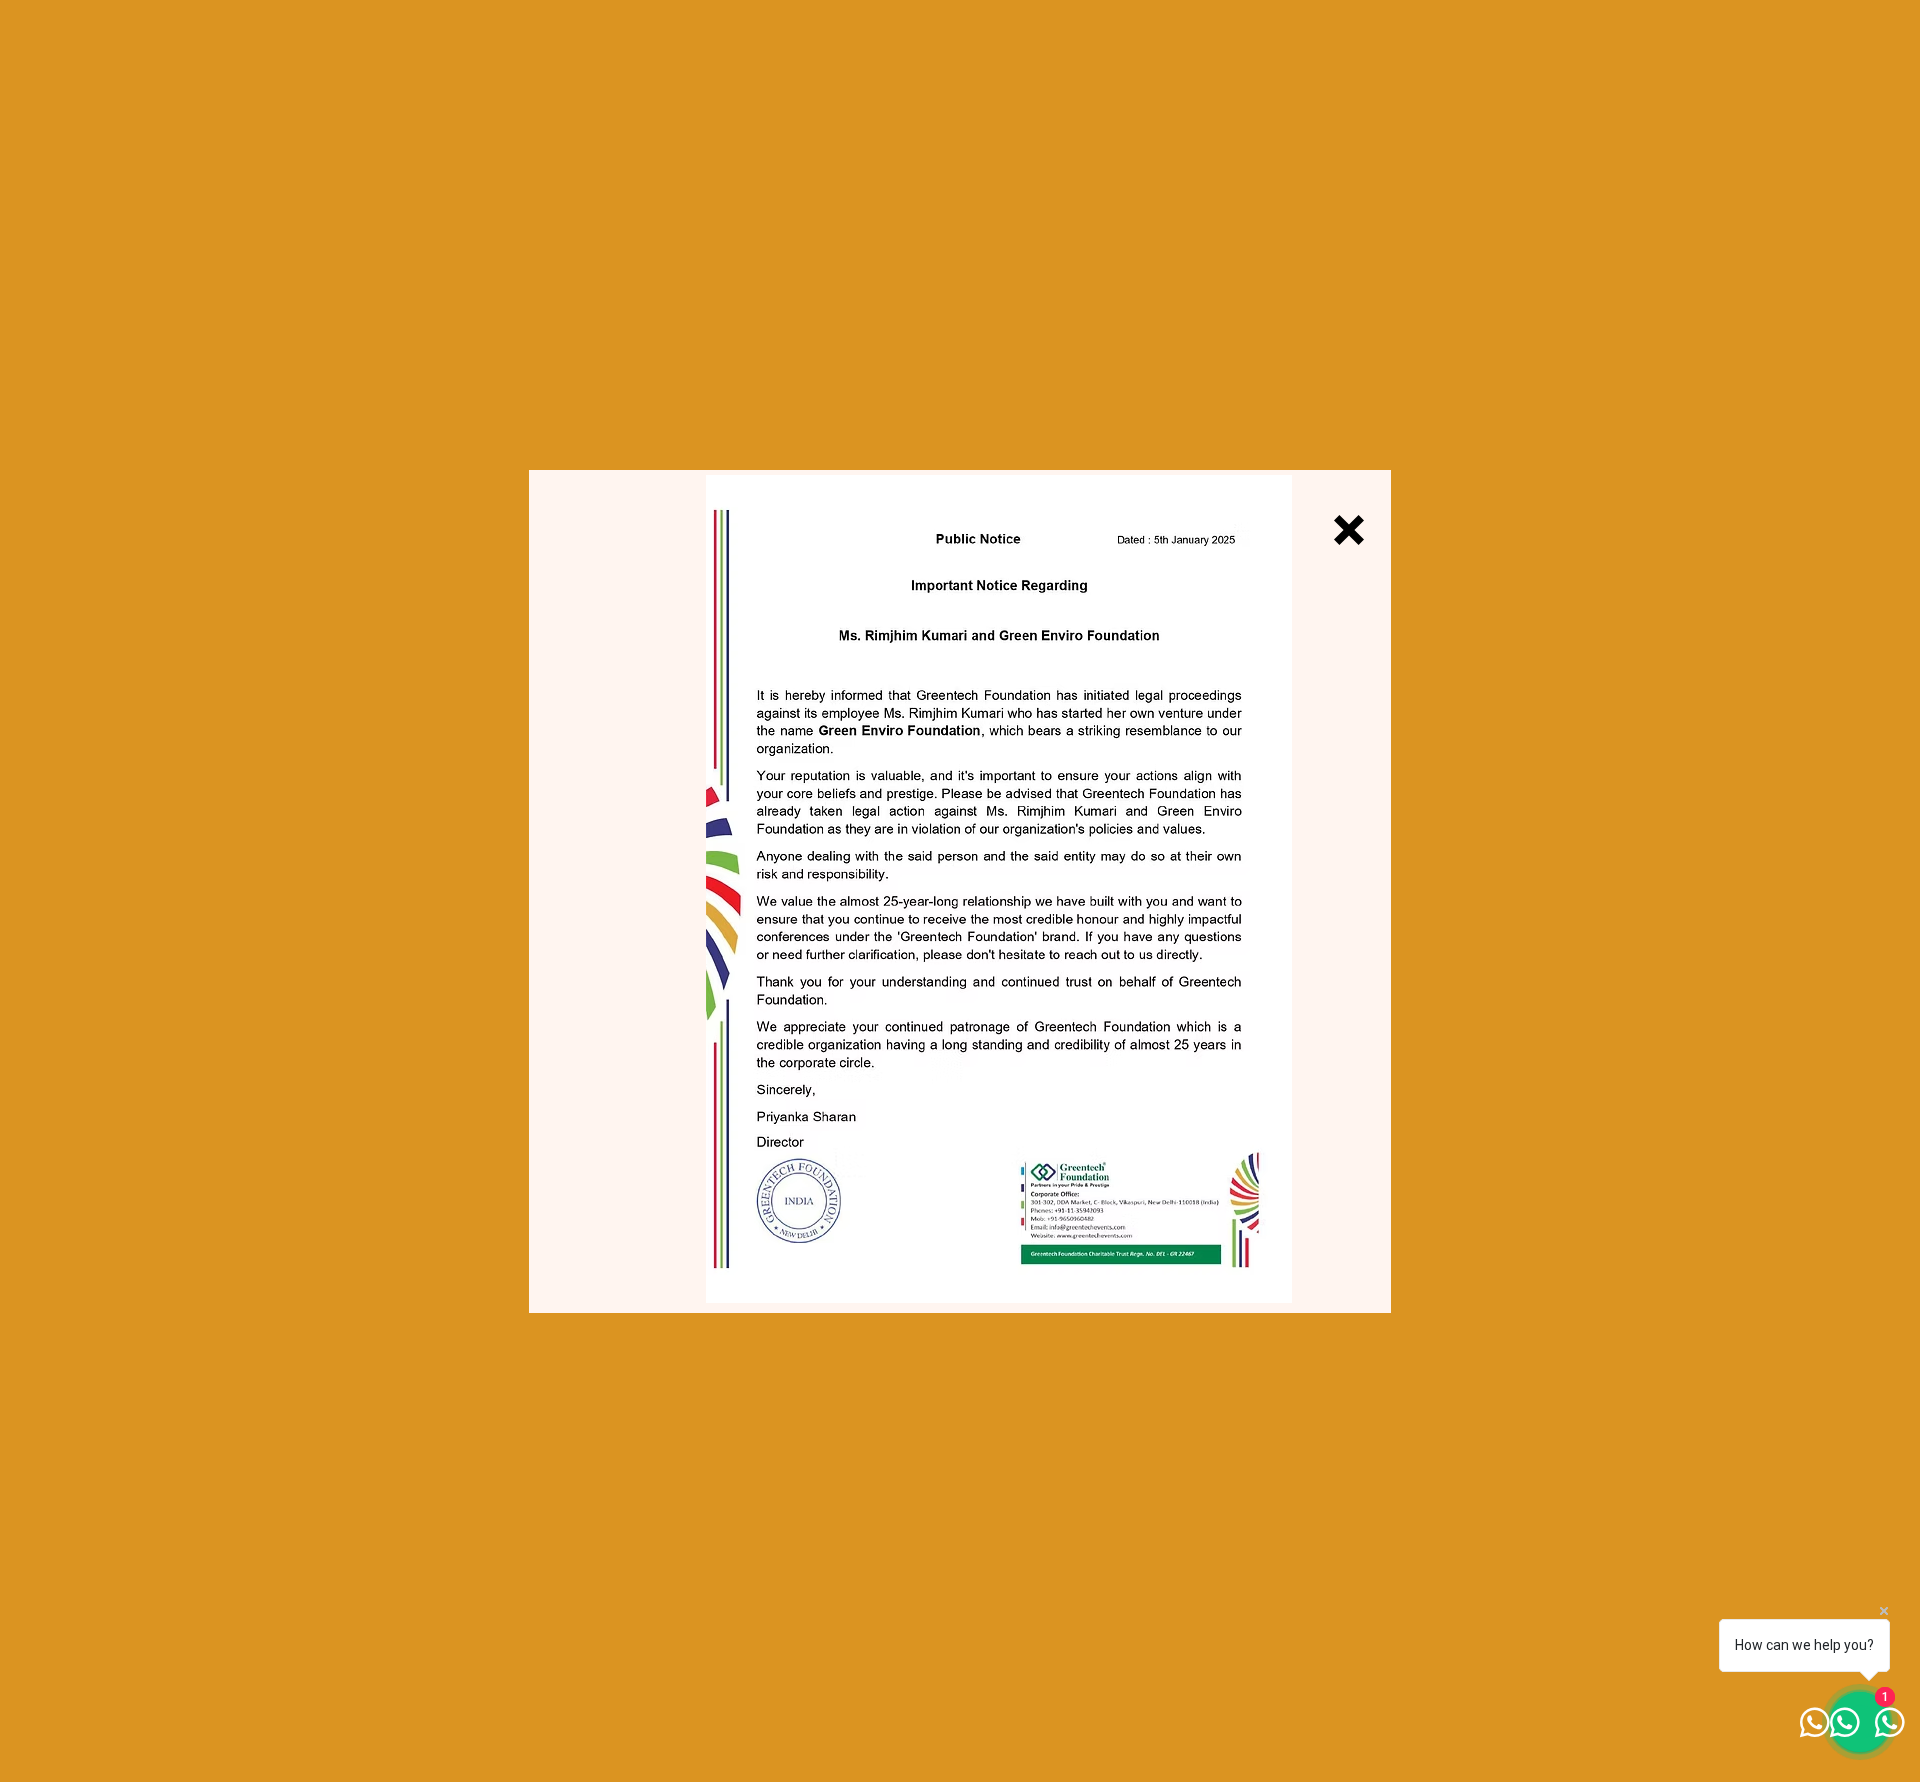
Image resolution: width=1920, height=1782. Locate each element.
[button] (1349, 530)
